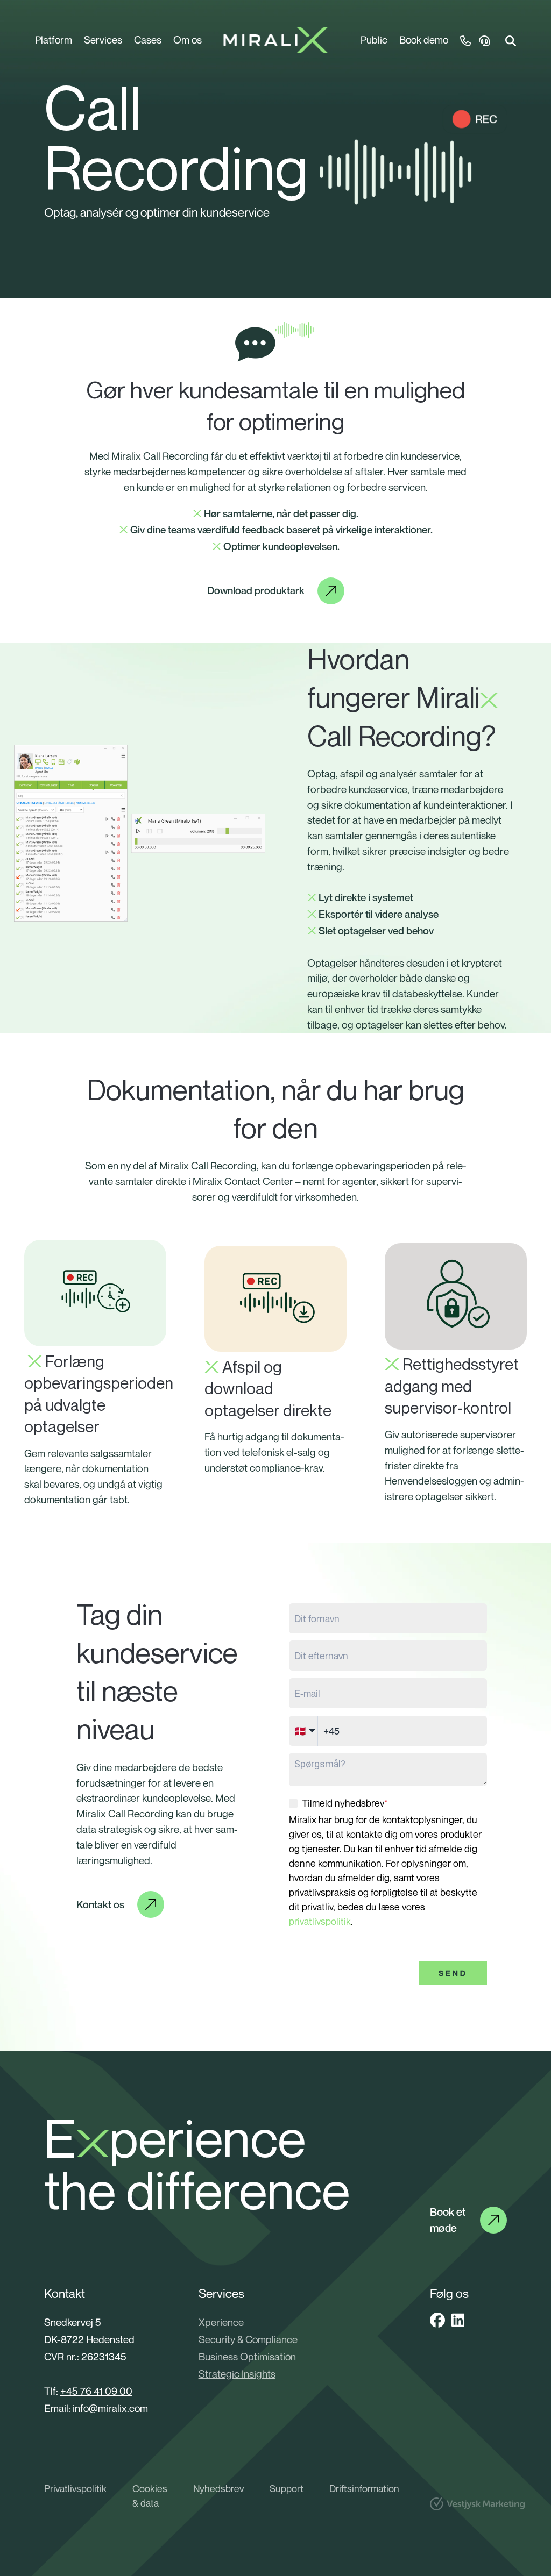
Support (287, 2488)
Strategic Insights (237, 2374)
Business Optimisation (247, 2356)
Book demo (424, 40)
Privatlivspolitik (75, 2488)
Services (103, 40)
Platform (54, 40)
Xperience (221, 2322)
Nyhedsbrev (218, 2488)
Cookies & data (150, 2496)
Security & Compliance (248, 2339)
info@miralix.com (110, 2408)
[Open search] (511, 40)
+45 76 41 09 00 (96, 2391)
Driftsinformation (364, 2488)
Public (374, 40)
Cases (148, 40)
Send (453, 1973)
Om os (188, 40)
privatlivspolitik (320, 1921)
